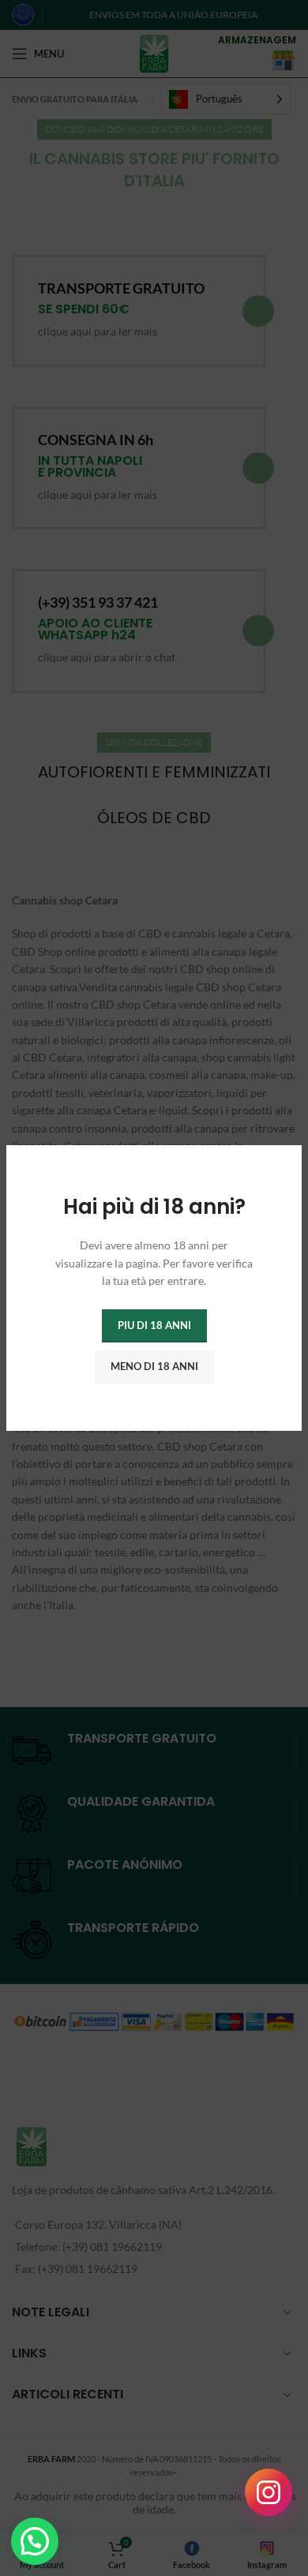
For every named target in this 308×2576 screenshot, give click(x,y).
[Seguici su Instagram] (269, 2492)
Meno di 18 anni (154, 1366)
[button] (35, 2541)
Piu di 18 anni (154, 1325)
